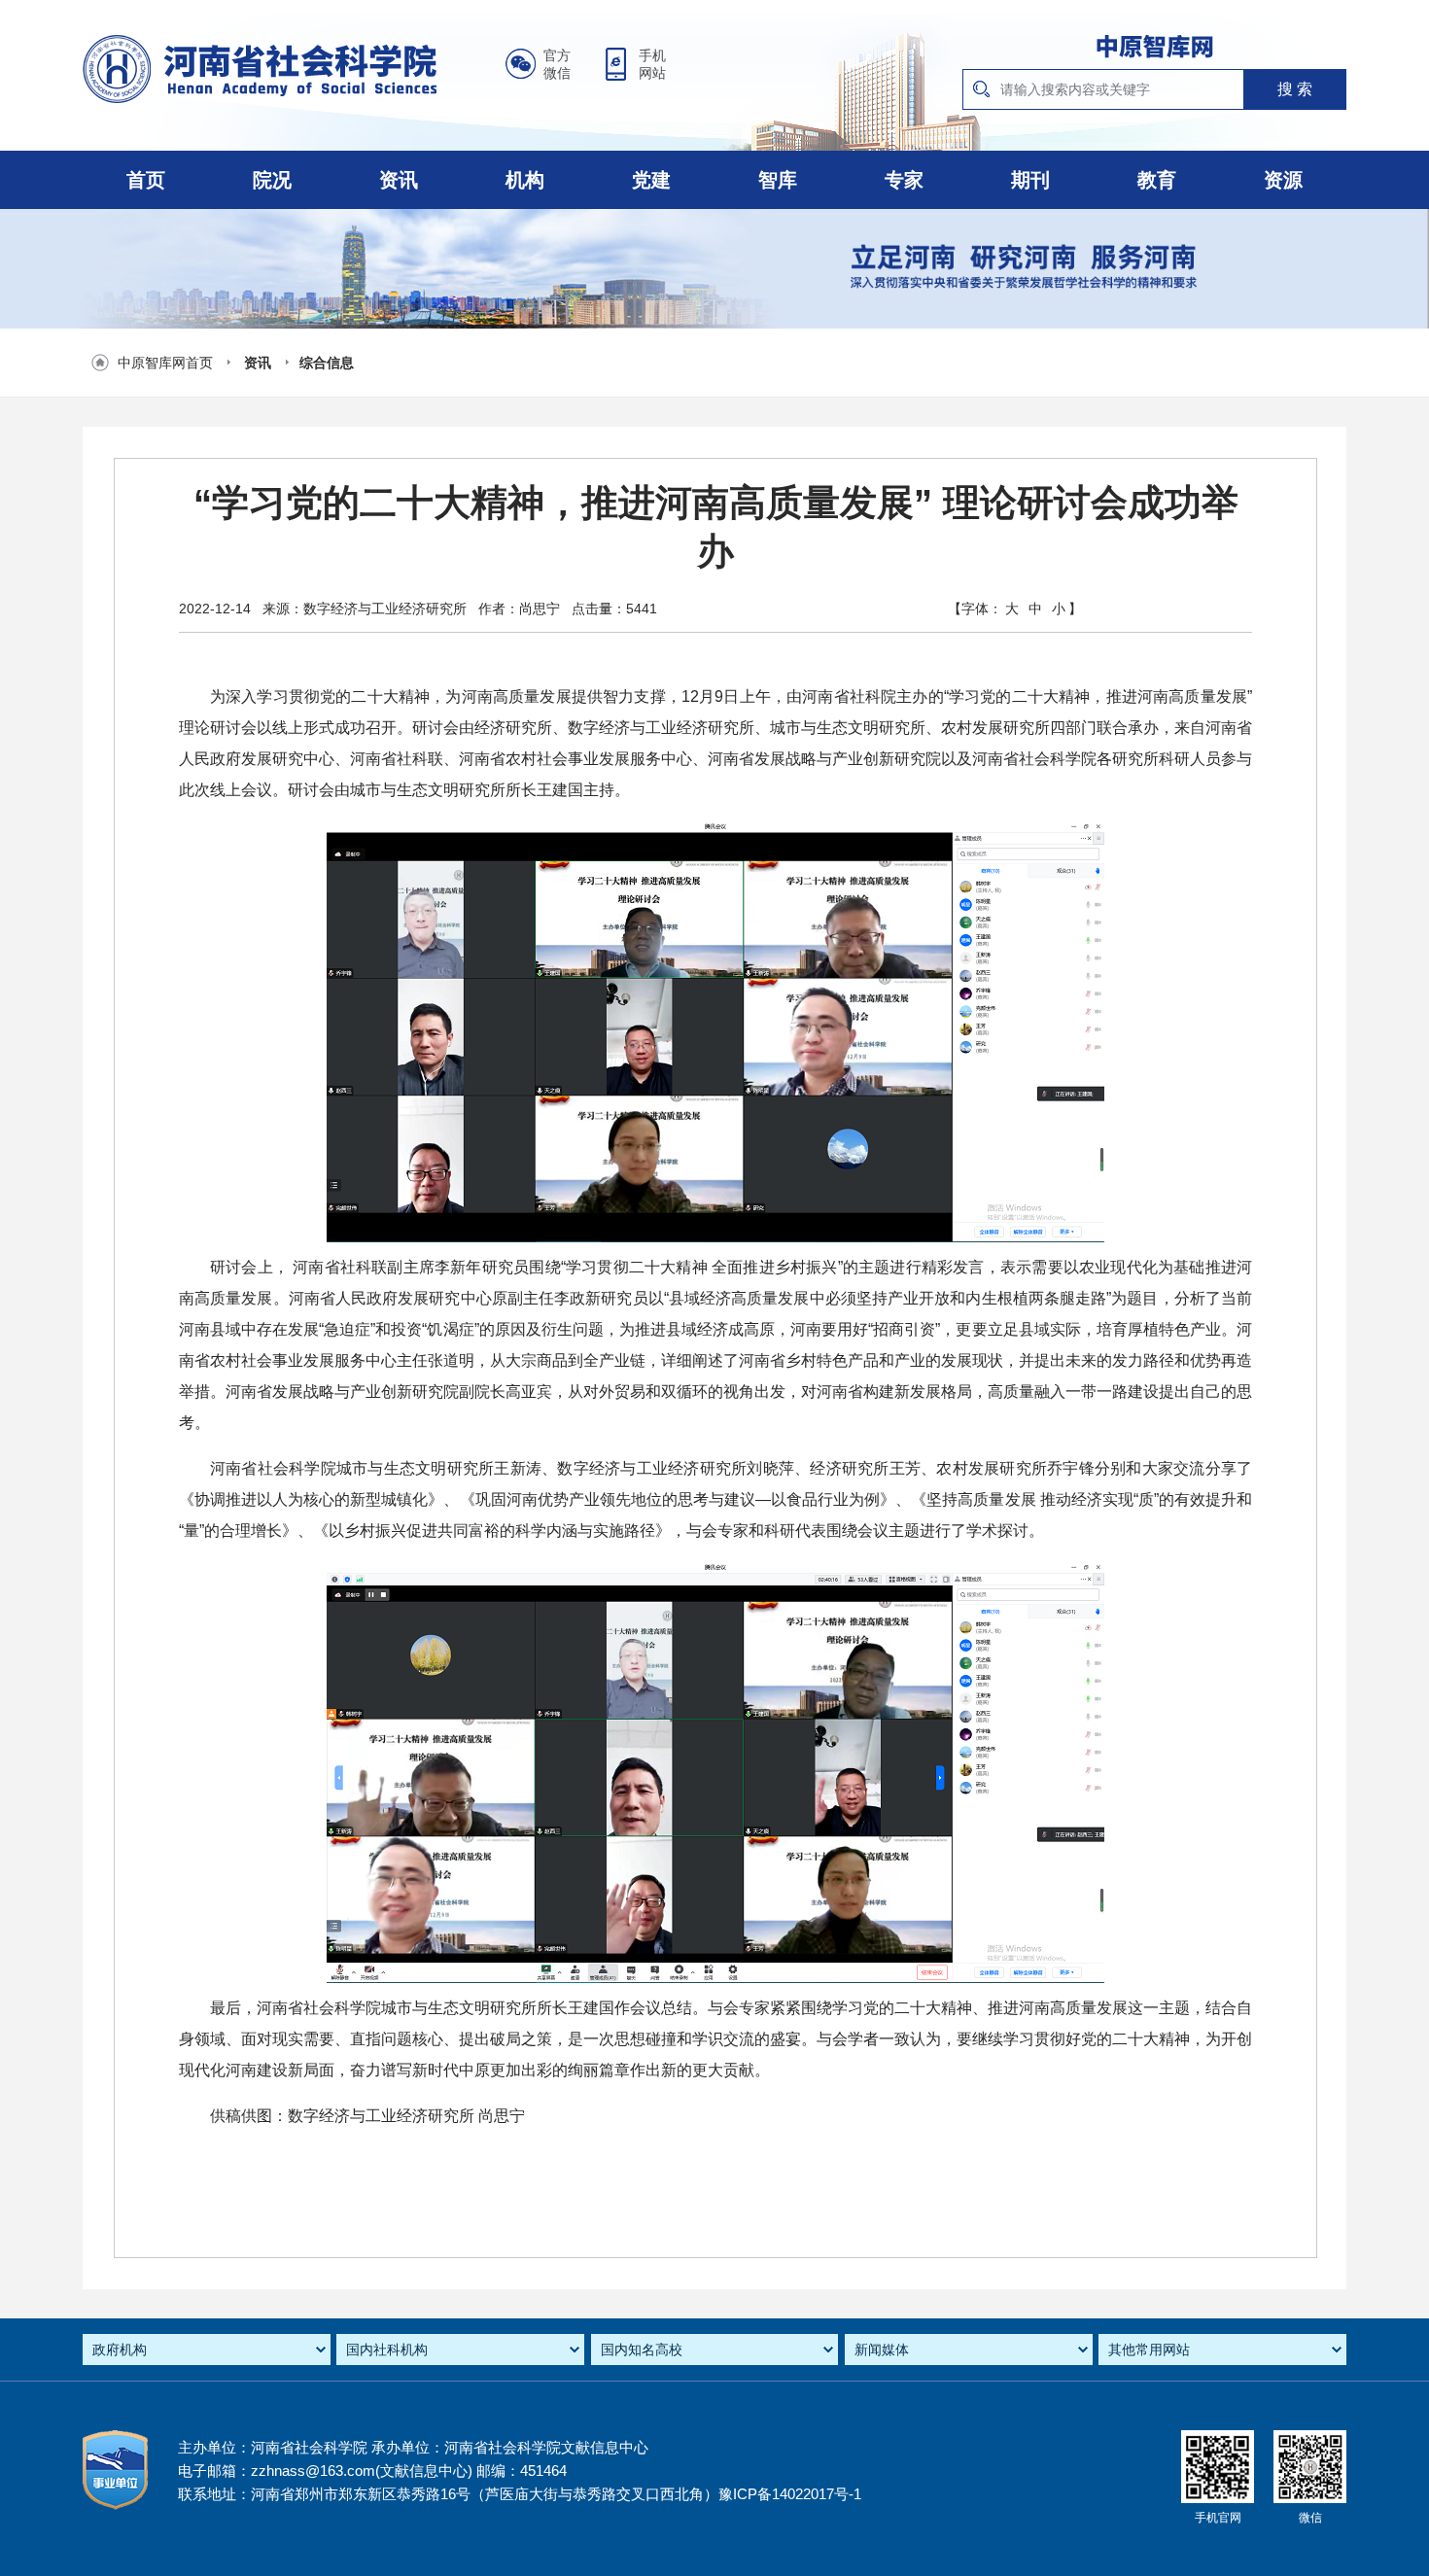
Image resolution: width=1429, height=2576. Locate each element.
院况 (272, 180)
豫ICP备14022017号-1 (790, 2494)
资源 (1283, 180)
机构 (525, 180)
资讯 (399, 180)
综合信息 (327, 363)
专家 (904, 180)
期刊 (1030, 180)
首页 (146, 180)
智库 (778, 180)
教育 (1157, 180)
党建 (651, 180)
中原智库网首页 (165, 363)
